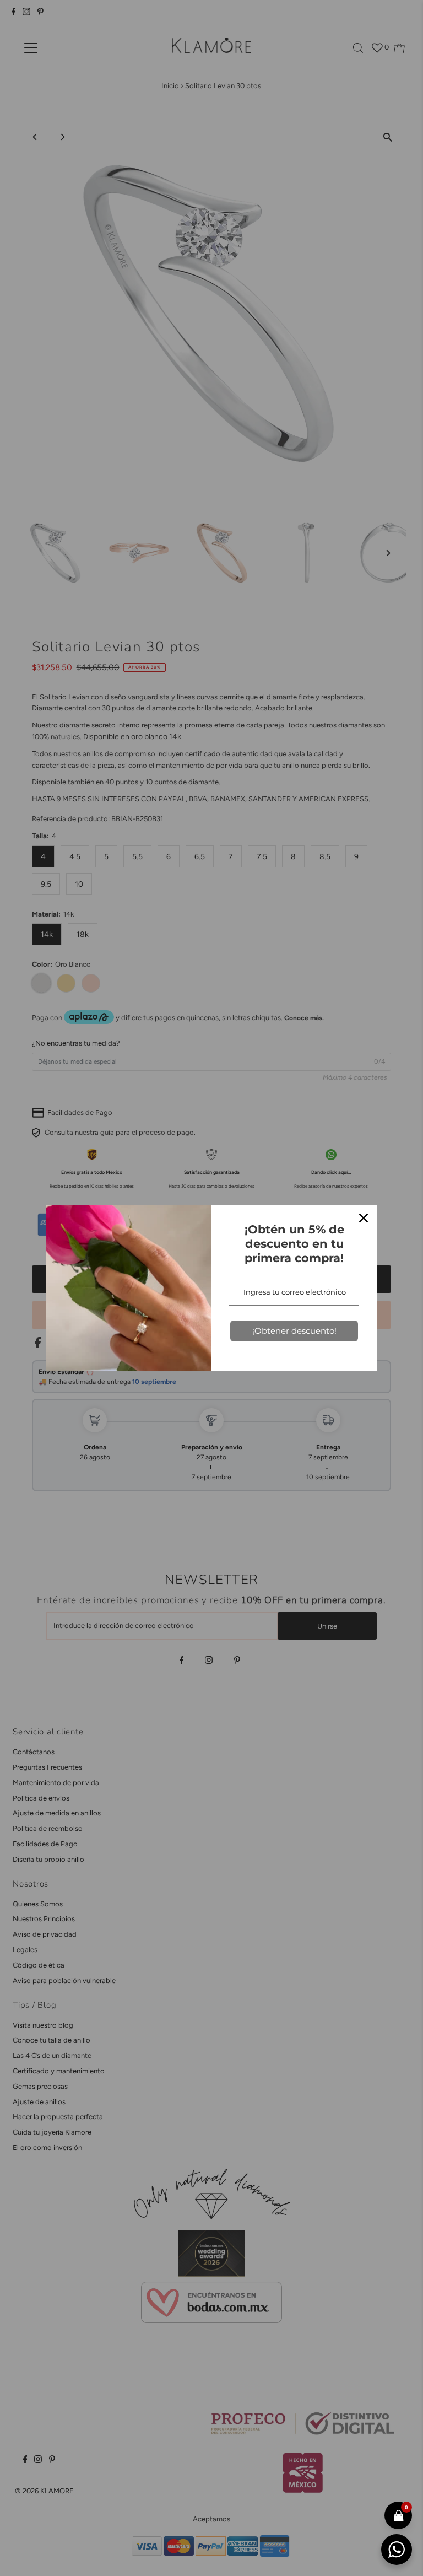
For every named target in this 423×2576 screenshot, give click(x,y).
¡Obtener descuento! (294, 1331)
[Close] (364, 1218)
